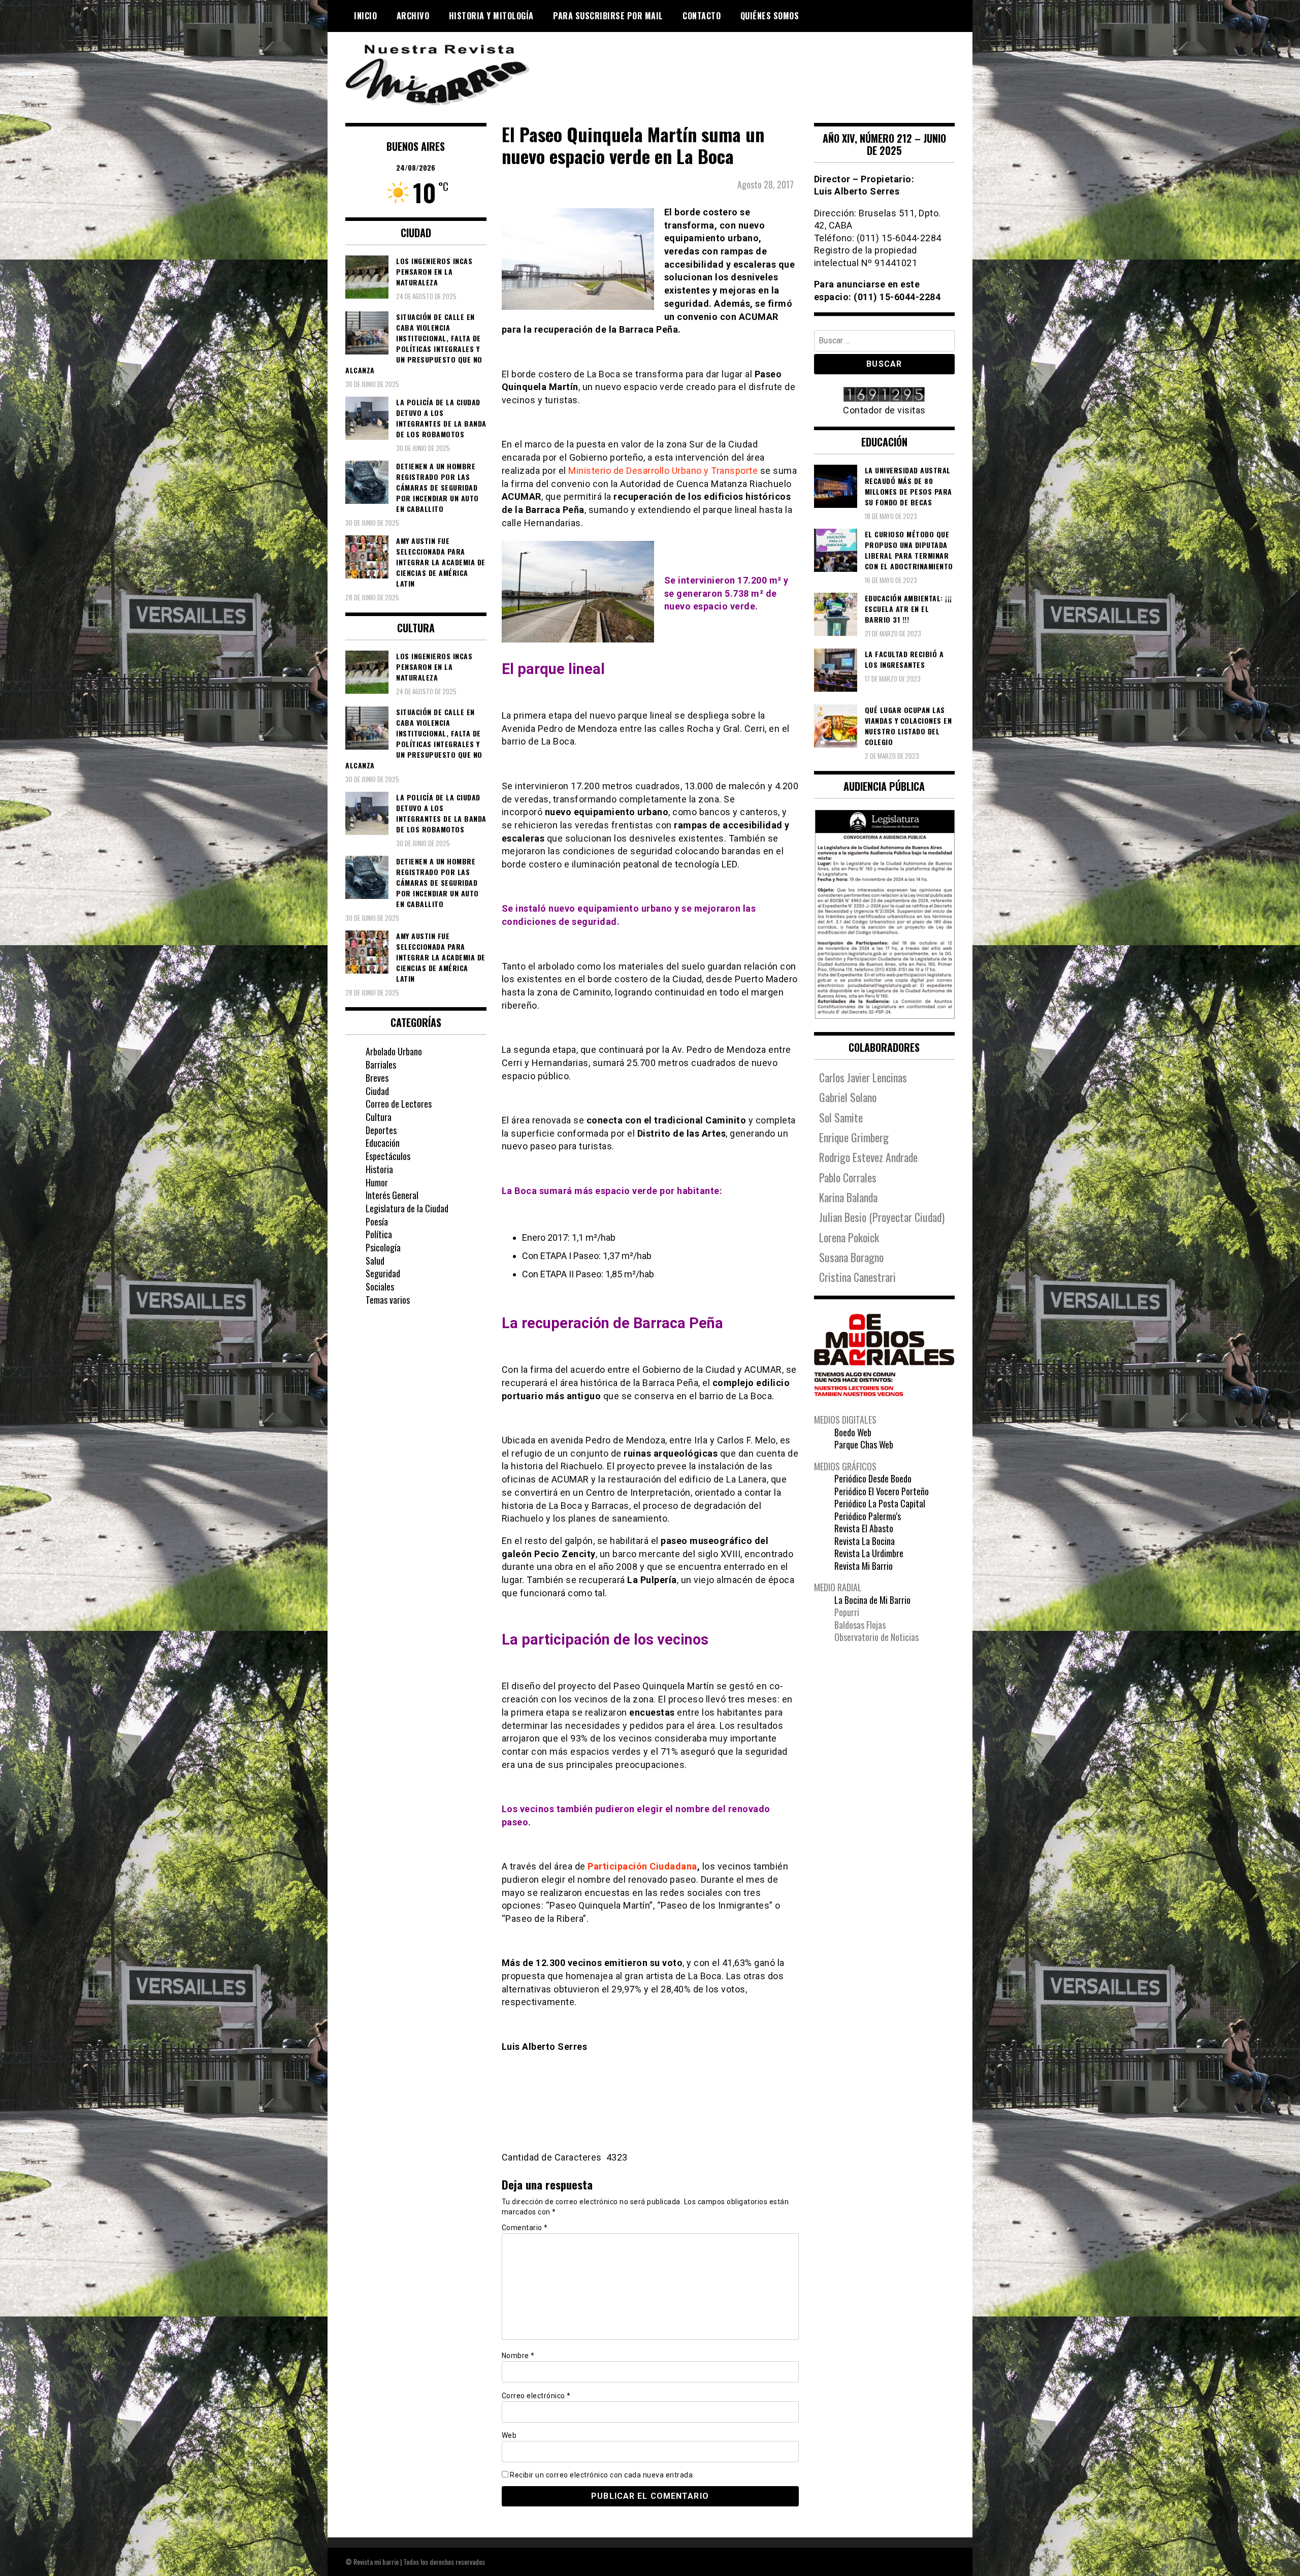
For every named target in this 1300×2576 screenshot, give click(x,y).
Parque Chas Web (864, 1444)
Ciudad (377, 1091)
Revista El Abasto (864, 1528)
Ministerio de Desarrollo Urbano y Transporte (663, 471)
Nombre (518, 2356)
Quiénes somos (770, 16)
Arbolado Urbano (394, 1051)
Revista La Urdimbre (869, 1553)
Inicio (365, 16)
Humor (377, 1182)
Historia (379, 1169)
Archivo (413, 16)
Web (509, 2435)
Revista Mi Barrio (864, 1566)
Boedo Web (853, 1432)
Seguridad (383, 1273)
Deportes (381, 1130)
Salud (375, 1261)
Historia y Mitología (491, 16)
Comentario (525, 2228)
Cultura (379, 1117)
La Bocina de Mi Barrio (872, 1600)
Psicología (383, 1247)
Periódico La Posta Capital (880, 1503)
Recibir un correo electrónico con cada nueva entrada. (602, 2475)
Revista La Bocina (865, 1541)
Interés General (392, 1195)
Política (379, 1234)
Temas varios (388, 1300)
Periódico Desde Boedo (873, 1478)
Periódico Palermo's (868, 1516)
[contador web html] (885, 395)
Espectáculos (388, 1156)
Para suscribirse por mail (608, 16)
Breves (377, 1078)
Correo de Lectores (399, 1104)
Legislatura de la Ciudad (407, 1208)
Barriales (381, 1065)
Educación (383, 1143)
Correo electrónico (536, 2396)
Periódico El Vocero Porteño (882, 1491)
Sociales (380, 1286)
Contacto (702, 16)
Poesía (377, 1221)
